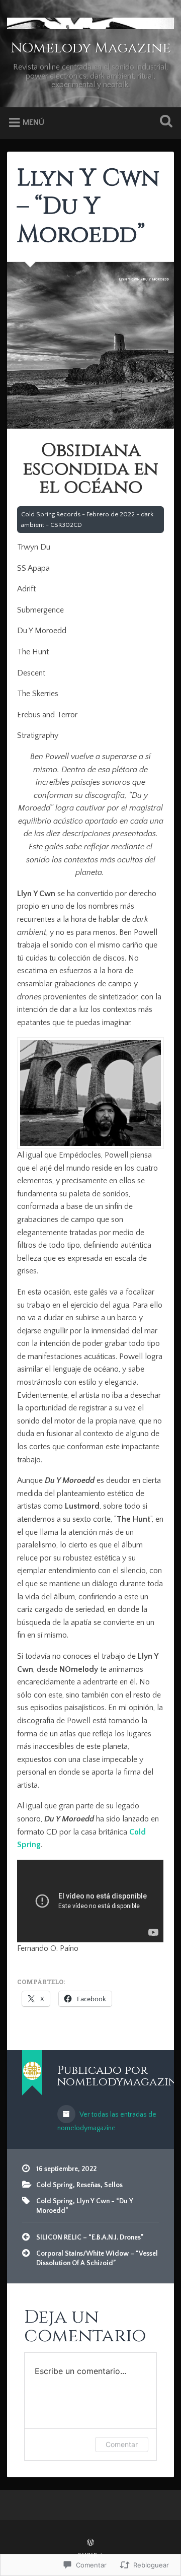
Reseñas (88, 2185)
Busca (164, 122)
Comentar (122, 2444)
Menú (33, 122)
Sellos (113, 2185)
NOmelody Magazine (90, 48)
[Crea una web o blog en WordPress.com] (90, 2543)
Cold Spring (55, 2185)
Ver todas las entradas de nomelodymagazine (107, 2121)
